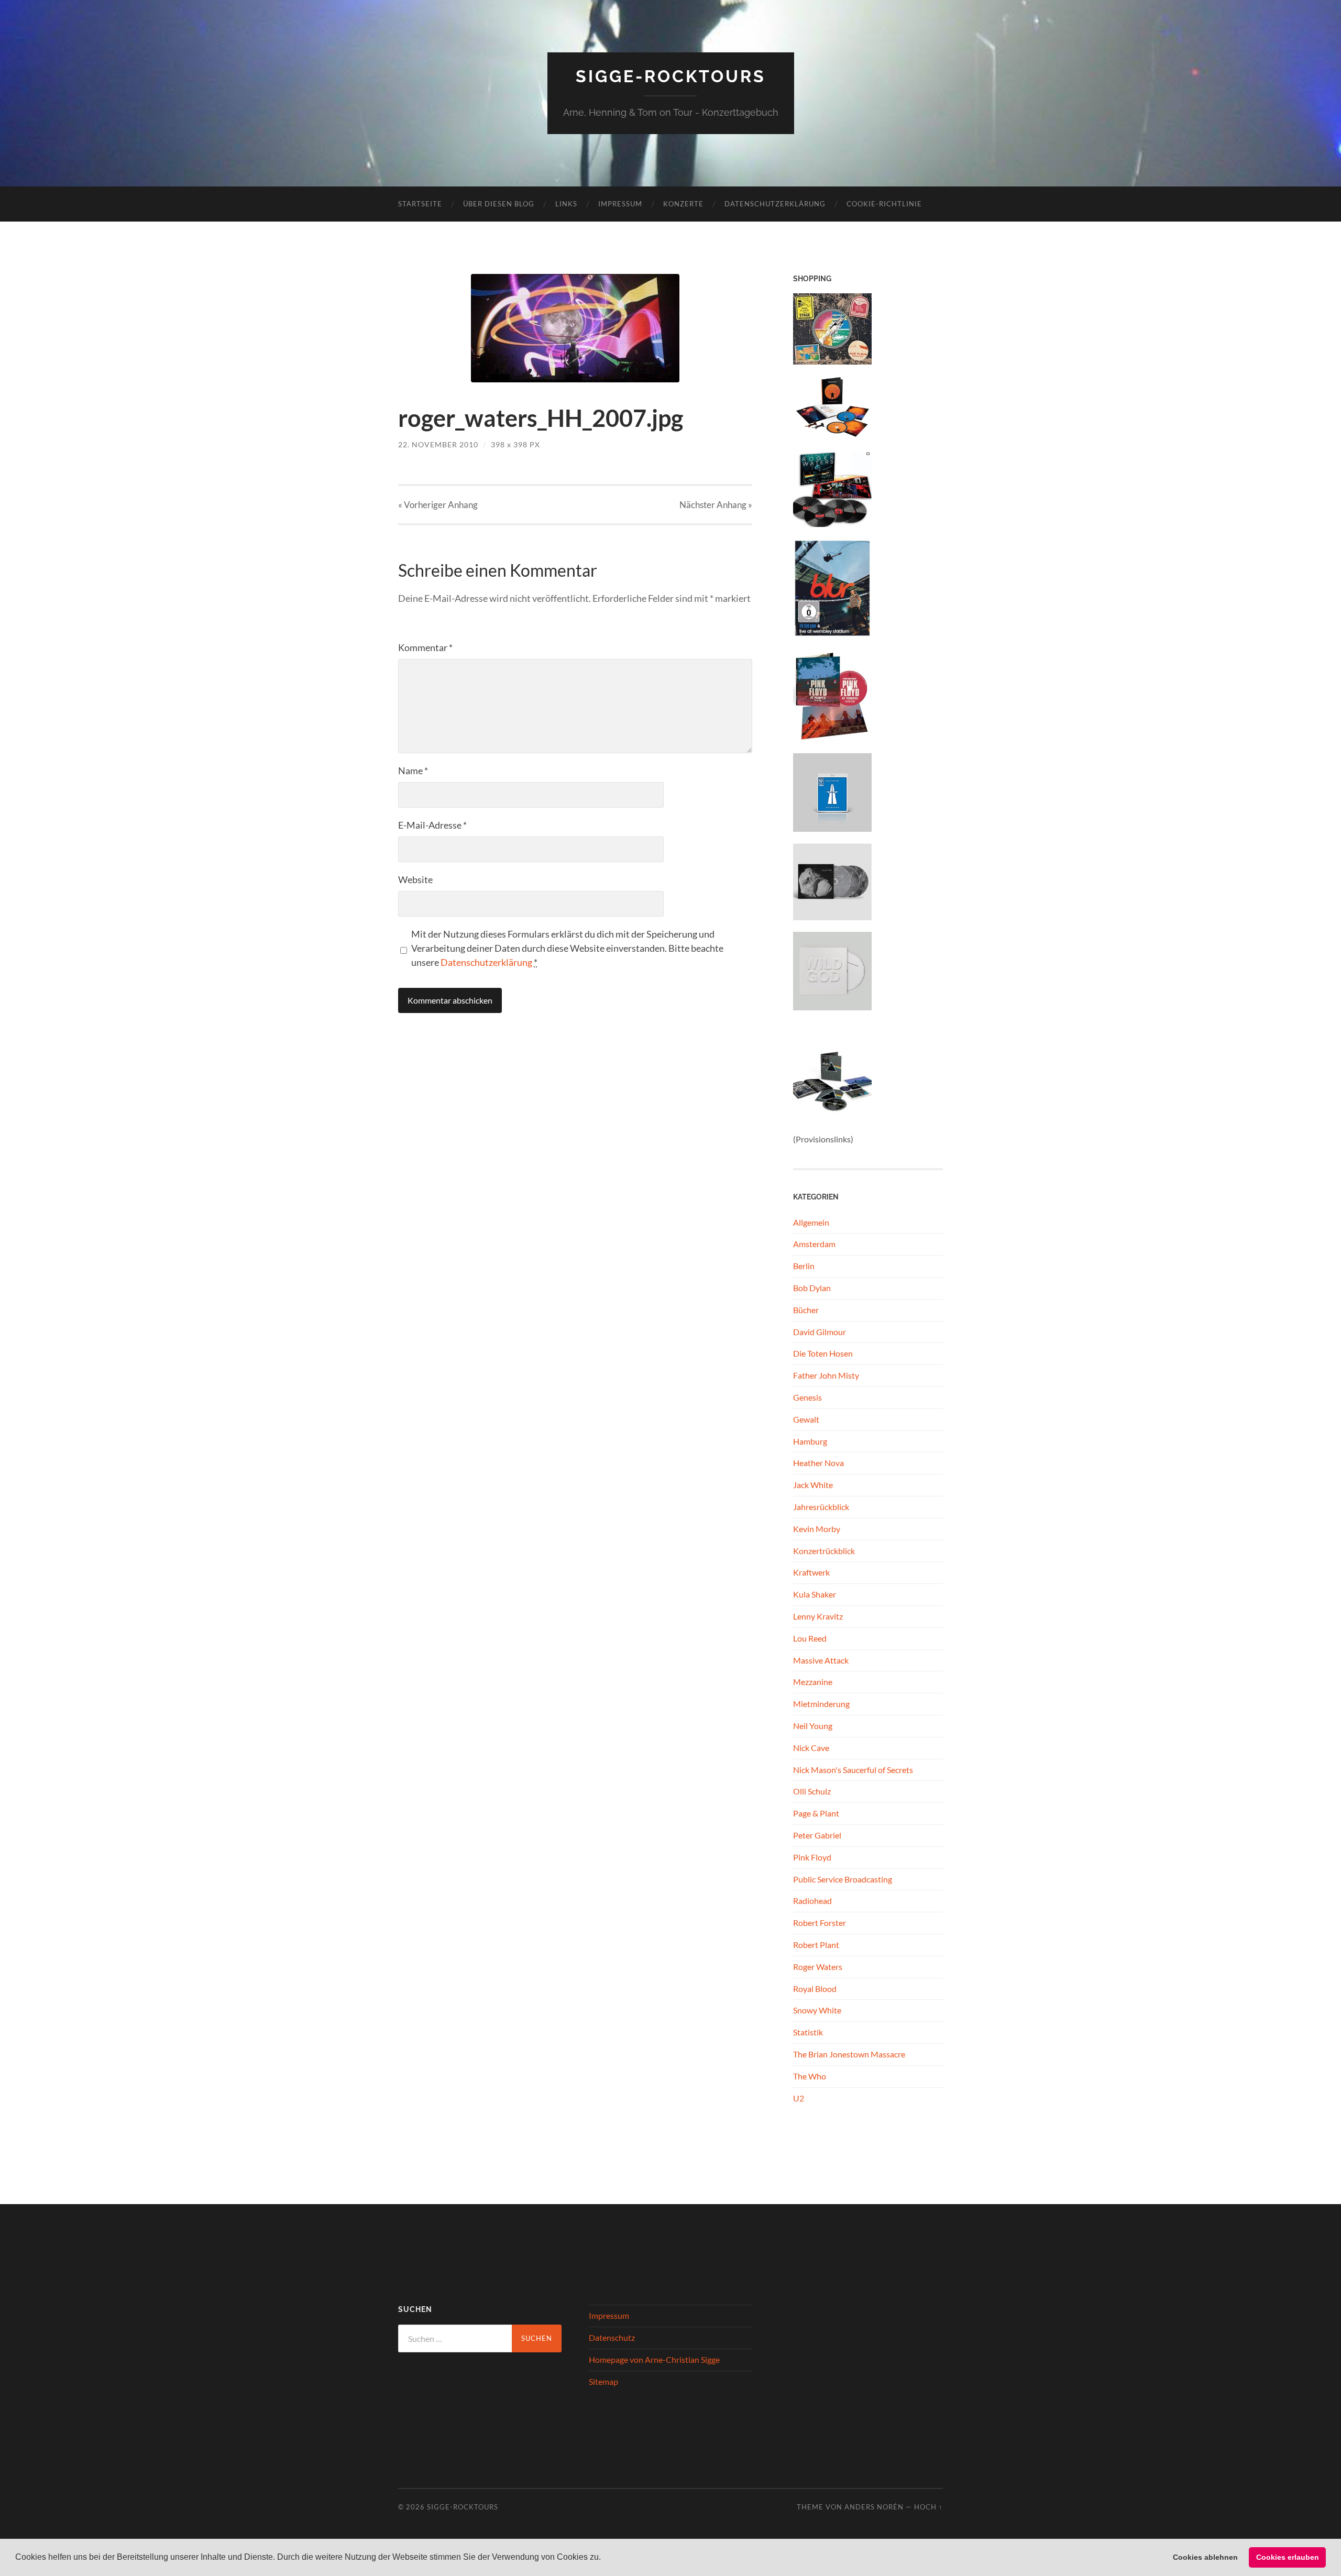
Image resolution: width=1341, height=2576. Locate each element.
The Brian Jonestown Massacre (849, 2054)
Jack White (813, 1485)
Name (413, 770)
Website (415, 879)
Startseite (420, 204)
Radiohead (812, 1901)
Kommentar (425, 647)
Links (566, 204)
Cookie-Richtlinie (884, 204)
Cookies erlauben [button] (1288, 2557)
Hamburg (810, 1441)
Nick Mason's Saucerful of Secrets (853, 1770)
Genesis (807, 1397)
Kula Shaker (815, 1594)
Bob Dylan (812, 1288)
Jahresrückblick (821, 1507)
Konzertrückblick (824, 1551)
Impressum (620, 204)
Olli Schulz (812, 1791)
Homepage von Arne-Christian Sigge (654, 2359)
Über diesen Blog (499, 204)
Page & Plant (816, 1813)
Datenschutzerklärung (775, 204)
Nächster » (716, 505)
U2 (799, 2098)
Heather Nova (818, 1463)
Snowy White (817, 2010)
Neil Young (813, 1726)
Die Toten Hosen (823, 1353)
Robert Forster (820, 1923)
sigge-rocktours (671, 76)
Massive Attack (821, 1660)
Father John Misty (826, 1375)
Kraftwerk (811, 1572)
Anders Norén (874, 2507)
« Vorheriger (438, 505)
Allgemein (811, 1222)
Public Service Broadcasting (843, 1879)
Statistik (808, 2032)
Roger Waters (818, 1967)
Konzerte (683, 204)
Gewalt (806, 1419)
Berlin (804, 1266)
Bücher (806, 1310)
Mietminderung (821, 1704)
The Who (810, 2076)
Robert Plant (816, 1945)
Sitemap (603, 2381)
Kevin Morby (817, 1529)
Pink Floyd (812, 1857)
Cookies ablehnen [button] (1205, 2557)
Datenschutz (612, 2337)
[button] (604, 2558)
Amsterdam (814, 1244)
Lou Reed (810, 1638)
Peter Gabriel (817, 1835)
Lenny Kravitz (818, 1616)
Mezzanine (813, 1682)
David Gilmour (820, 1332)
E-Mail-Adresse (432, 825)
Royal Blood (815, 1989)
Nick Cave (811, 1748)
